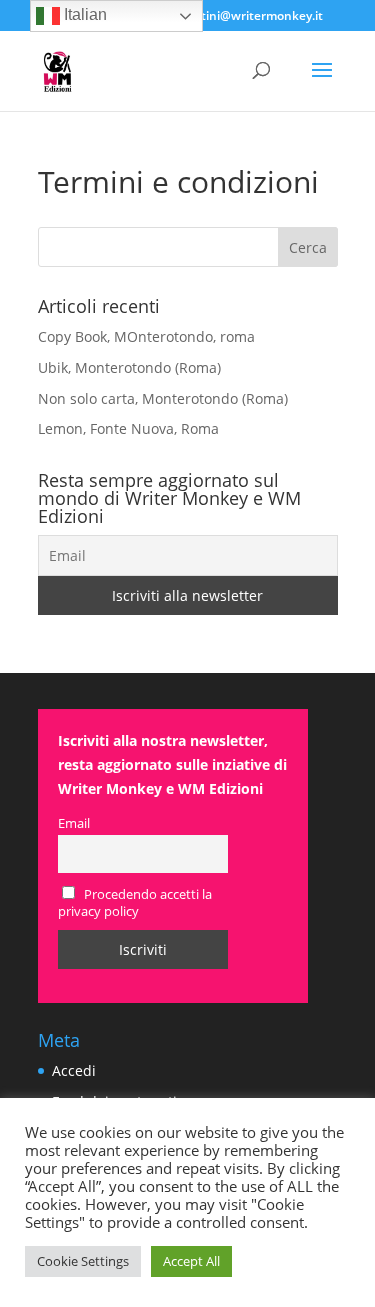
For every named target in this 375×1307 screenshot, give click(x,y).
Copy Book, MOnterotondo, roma (146, 336)
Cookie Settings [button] (83, 1261)
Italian (83, 14)
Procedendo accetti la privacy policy (135, 903)
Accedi (74, 1070)
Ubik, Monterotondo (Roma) (129, 367)
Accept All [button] (191, 1261)
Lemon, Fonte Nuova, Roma (128, 428)
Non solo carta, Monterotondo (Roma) (163, 398)
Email (74, 823)
